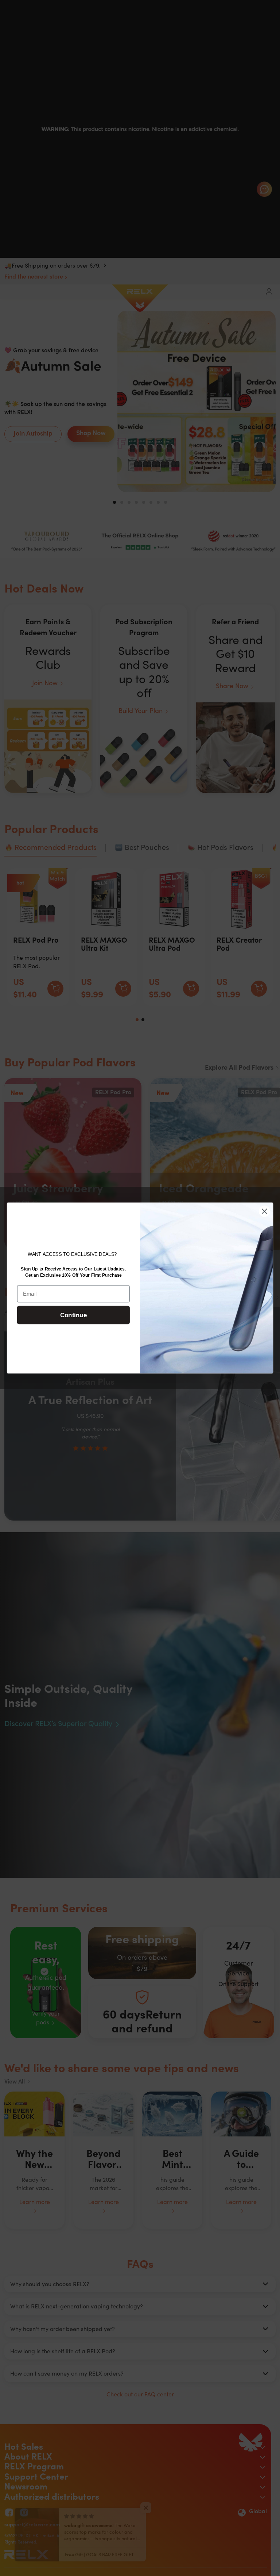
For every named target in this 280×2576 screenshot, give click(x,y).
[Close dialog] (265, 1211)
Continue (73, 1315)
